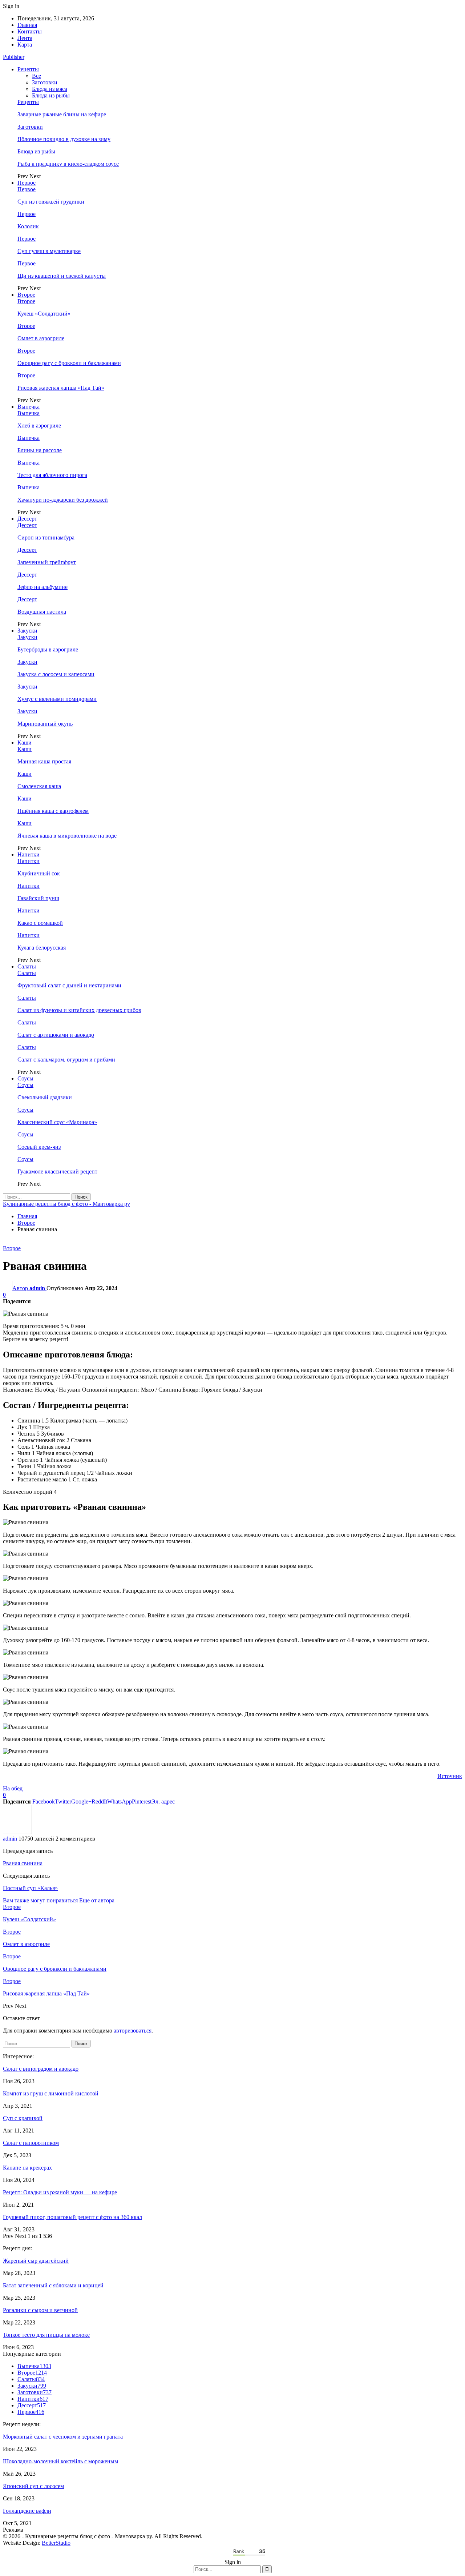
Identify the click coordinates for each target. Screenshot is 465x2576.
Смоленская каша (39, 786)
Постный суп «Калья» (30, 1888)
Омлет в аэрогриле (41, 338)
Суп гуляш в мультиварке (49, 251)
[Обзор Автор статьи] (17, 1832)
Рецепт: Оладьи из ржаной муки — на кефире (60, 2192)
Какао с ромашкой (40, 923)
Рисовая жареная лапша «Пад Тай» (61, 388)
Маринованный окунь (45, 724)
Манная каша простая (44, 761)
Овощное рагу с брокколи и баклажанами (69, 363)
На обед (13, 1788)
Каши (25, 743)
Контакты (30, 31)
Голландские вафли (27, 2511)
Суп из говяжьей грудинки (51, 202)
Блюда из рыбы (51, 95)
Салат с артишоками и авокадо (56, 1035)
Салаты (27, 966)
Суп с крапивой (23, 2118)
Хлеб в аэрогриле (39, 426)
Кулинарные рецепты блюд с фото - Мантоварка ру (66, 1204)
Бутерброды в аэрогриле (48, 649)
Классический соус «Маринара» (57, 1122)
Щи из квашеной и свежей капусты (62, 276)
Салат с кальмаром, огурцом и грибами (66, 1060)
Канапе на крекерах (27, 2168)
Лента (25, 38)
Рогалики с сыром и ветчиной (40, 2310)
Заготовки (45, 82)
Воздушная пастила (42, 612)
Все (37, 76)
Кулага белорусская (42, 948)
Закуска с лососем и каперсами (56, 674)
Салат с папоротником (31, 2143)
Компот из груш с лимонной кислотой (51, 2093)
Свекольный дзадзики (45, 1097)
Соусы (25, 1078)
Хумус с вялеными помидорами (57, 699)
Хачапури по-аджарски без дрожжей (63, 500)
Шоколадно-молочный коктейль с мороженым (60, 2461)
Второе (26, 295)
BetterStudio (56, 2543)
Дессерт (27, 519)
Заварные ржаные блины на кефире (62, 114)
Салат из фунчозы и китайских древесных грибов (79, 1010)
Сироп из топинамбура (46, 537)
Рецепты (28, 69)
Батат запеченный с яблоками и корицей (53, 2285)
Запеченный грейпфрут (47, 562)
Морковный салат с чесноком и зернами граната (63, 2437)
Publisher (14, 57)
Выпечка (29, 407)
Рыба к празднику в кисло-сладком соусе (68, 164)
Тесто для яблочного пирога (52, 475)
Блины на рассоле (40, 450)
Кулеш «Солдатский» (44, 314)
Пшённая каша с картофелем (53, 811)
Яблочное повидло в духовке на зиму (64, 139)
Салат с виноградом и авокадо (41, 2069)
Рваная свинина (23, 1863)
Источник (450, 1776)
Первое (27, 183)
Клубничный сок (39, 873)
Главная (27, 25)
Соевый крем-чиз (39, 1147)
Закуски (27, 631)
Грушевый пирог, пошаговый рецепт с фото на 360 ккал (72, 2217)
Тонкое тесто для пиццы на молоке (46, 2335)
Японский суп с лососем (33, 2486)
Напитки (29, 854)
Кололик (28, 226)
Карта (25, 45)
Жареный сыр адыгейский (36, 2261)
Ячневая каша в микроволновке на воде (67, 836)
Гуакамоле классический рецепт (57, 1171)
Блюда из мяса (50, 89)
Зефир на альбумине (43, 587)
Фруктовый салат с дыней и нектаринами (69, 985)
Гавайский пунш (38, 898)
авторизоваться (133, 2031)
